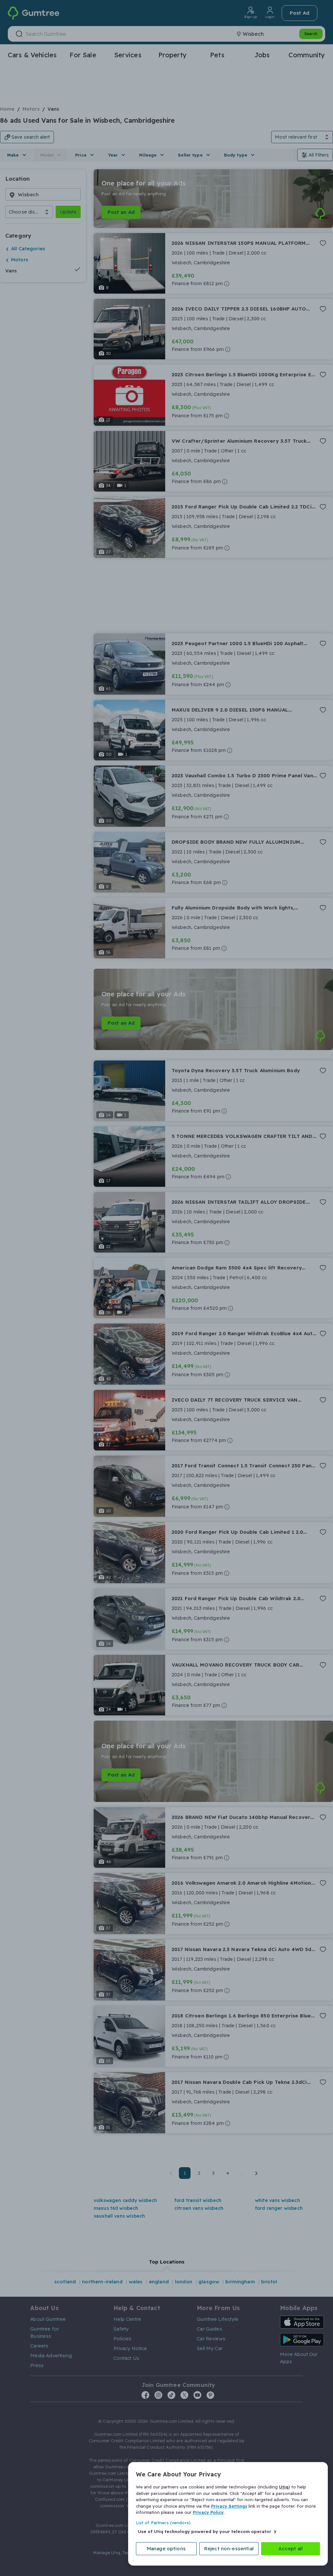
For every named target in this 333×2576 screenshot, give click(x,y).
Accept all (291, 2548)
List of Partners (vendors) (163, 2523)
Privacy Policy (208, 2512)
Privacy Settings (229, 2506)
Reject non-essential (229, 2548)
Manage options (166, 2548)
